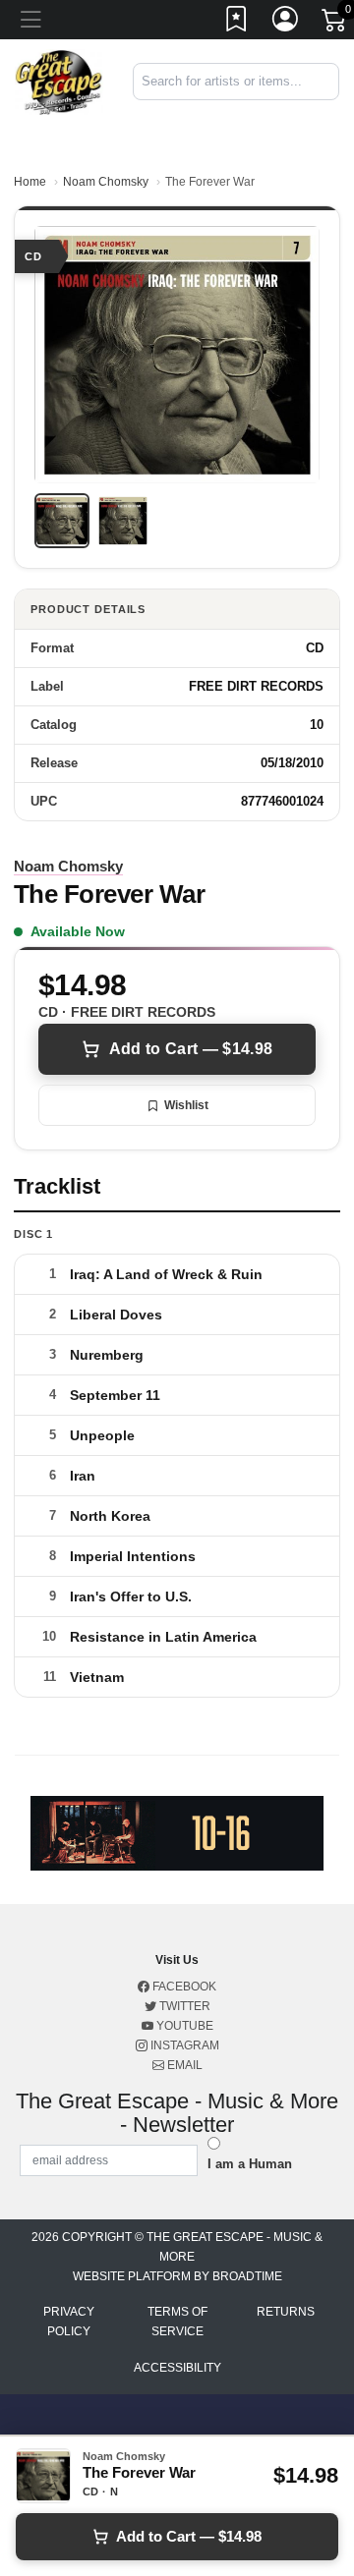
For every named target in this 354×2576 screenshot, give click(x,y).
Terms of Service (177, 2322)
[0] (335, 24)
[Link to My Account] (286, 23)
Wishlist (186, 1105)
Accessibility (177, 2368)
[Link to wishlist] (237, 23)
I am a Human (250, 2164)
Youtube (183, 2026)
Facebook (183, 1987)
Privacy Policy (69, 2322)
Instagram (183, 2045)
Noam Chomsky (106, 182)
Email (183, 2065)
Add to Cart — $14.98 (191, 1049)
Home (30, 182)
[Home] (59, 81)
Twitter (183, 2006)
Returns (286, 2312)
